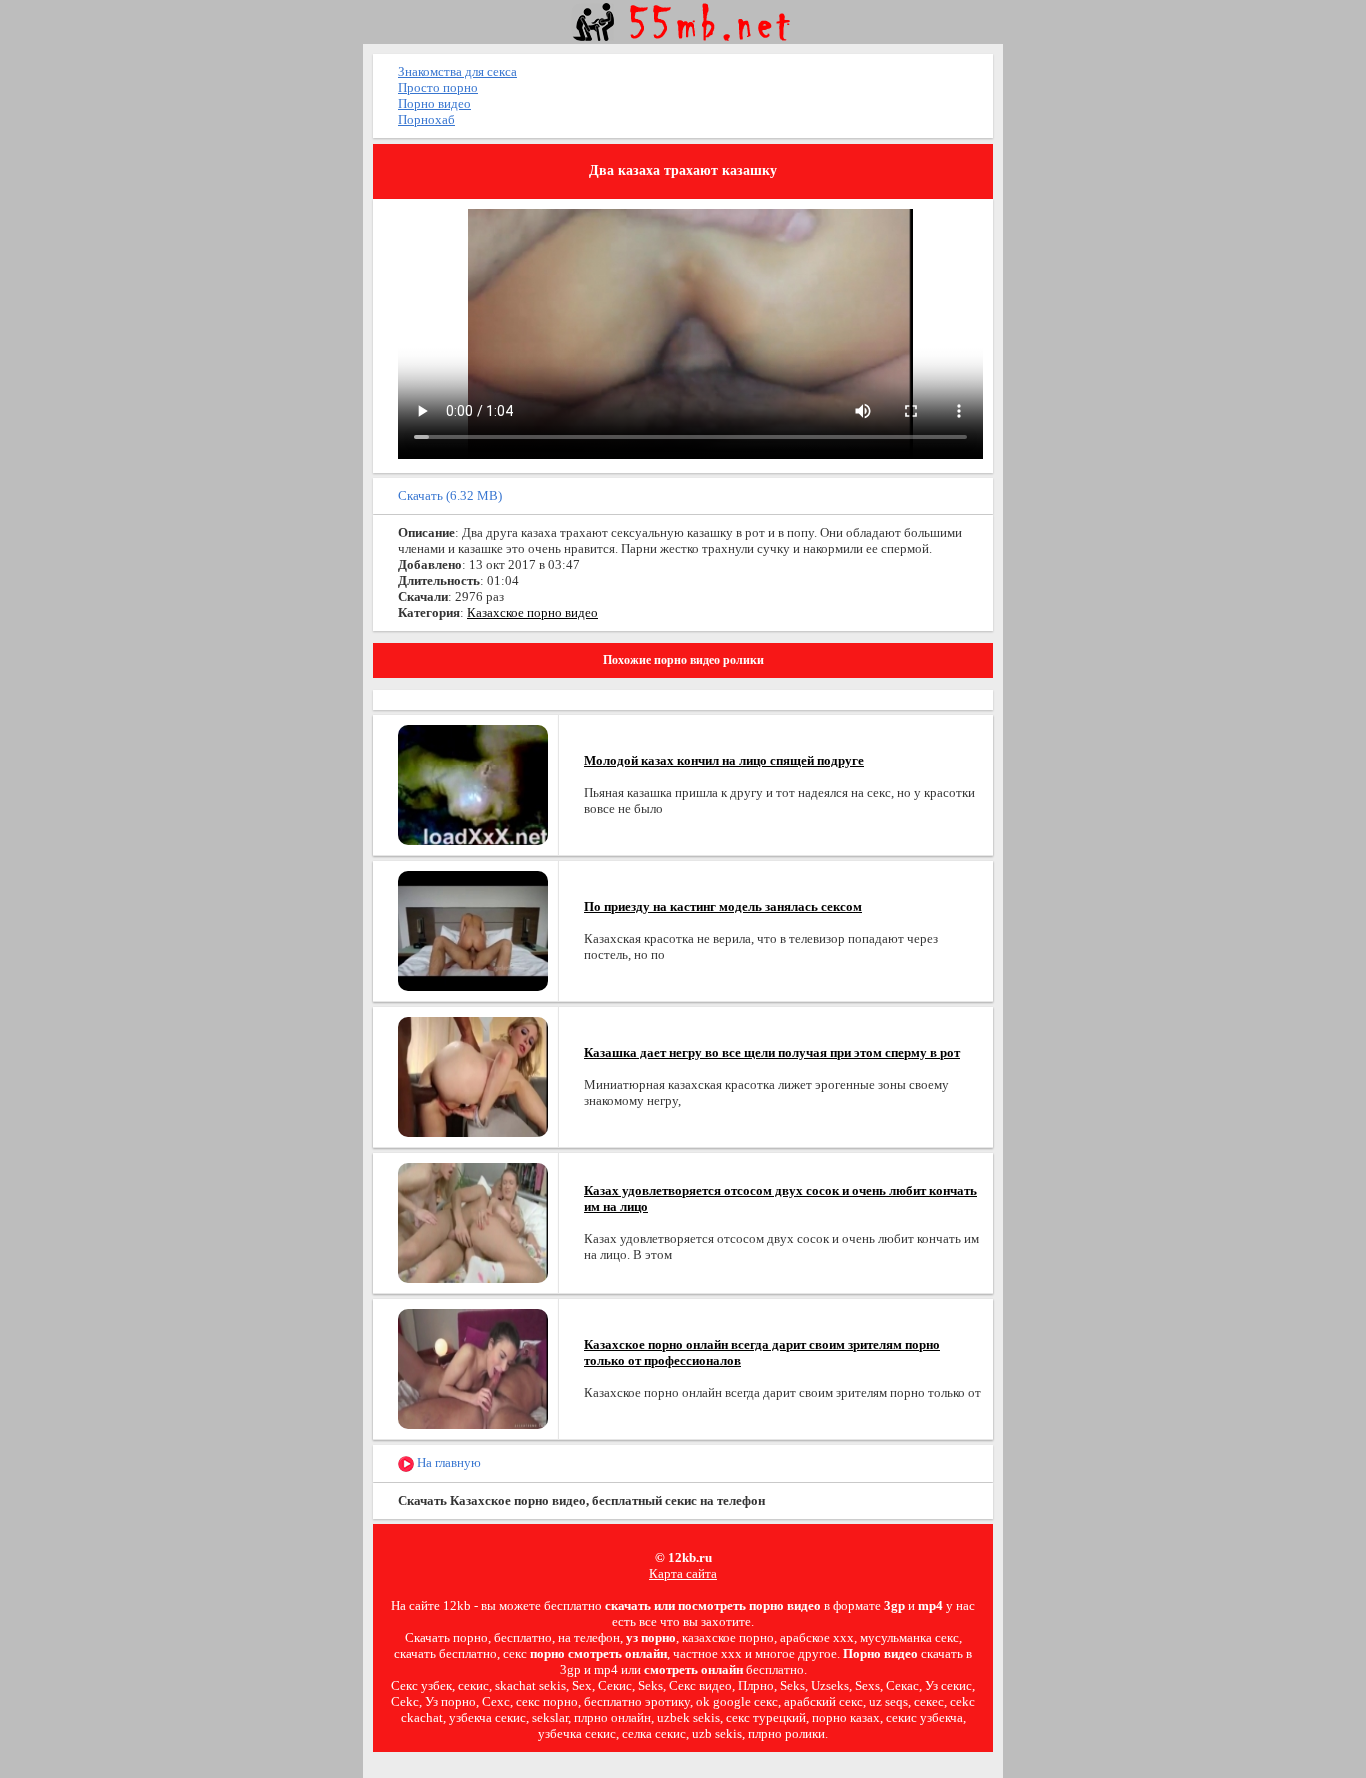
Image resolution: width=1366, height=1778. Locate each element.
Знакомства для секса (457, 71)
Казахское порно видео (532, 612)
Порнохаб (426, 119)
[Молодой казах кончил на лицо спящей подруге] (473, 783)
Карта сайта (683, 1573)
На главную (447, 1462)
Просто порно (438, 87)
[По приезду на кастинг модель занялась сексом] (473, 929)
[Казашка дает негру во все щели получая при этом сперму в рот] (473, 1075)
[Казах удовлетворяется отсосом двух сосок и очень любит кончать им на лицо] (473, 1221)
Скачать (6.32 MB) (450, 495)
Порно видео (434, 103)
